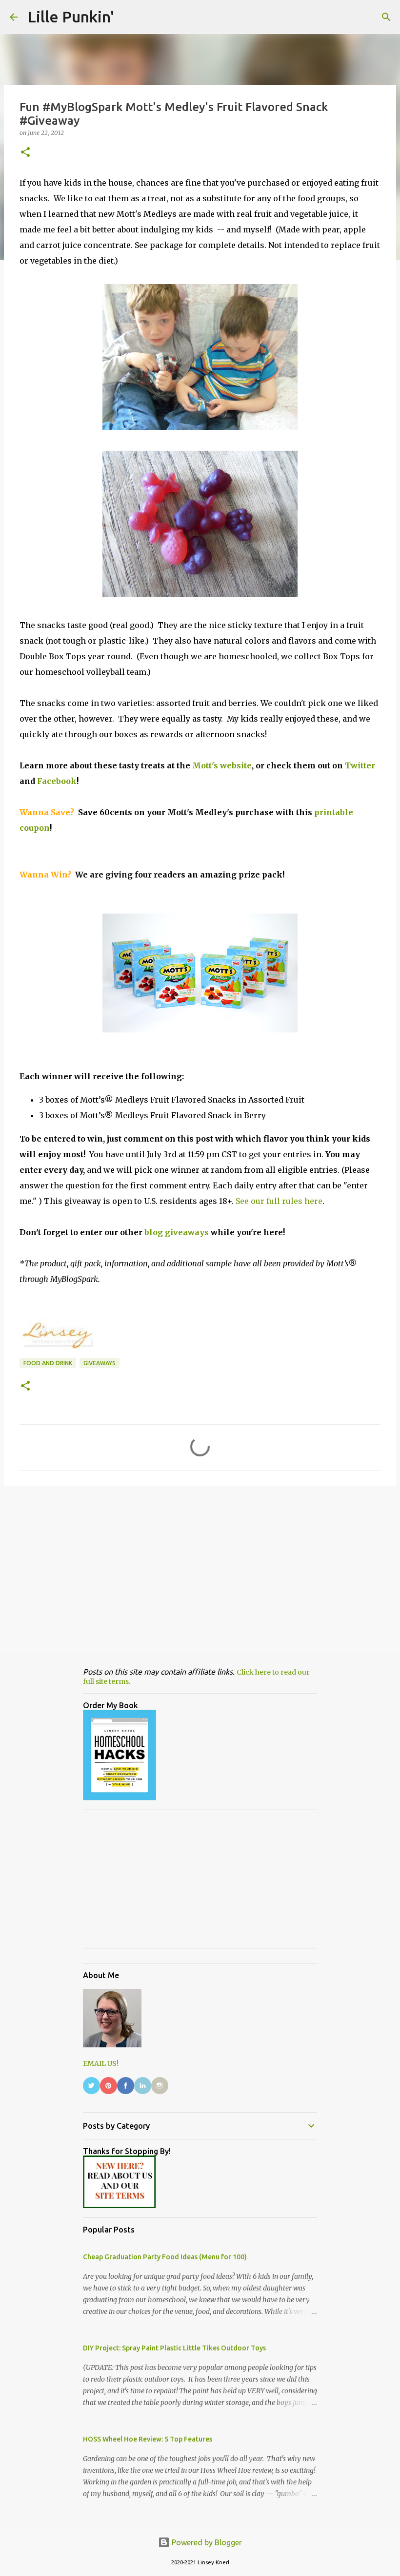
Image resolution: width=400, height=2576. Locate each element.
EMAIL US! (101, 2063)
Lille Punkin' (71, 17)
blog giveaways (177, 1232)
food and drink (48, 1363)
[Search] (386, 17)
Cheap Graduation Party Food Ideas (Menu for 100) (165, 2257)
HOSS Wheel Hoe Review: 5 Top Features (148, 2439)
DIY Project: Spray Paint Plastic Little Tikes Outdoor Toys (174, 2348)
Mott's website (222, 765)
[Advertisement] (200, 1569)
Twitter (360, 765)
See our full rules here (279, 1201)
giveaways (100, 1363)
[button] (25, 153)
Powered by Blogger (206, 2542)
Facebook (57, 781)
